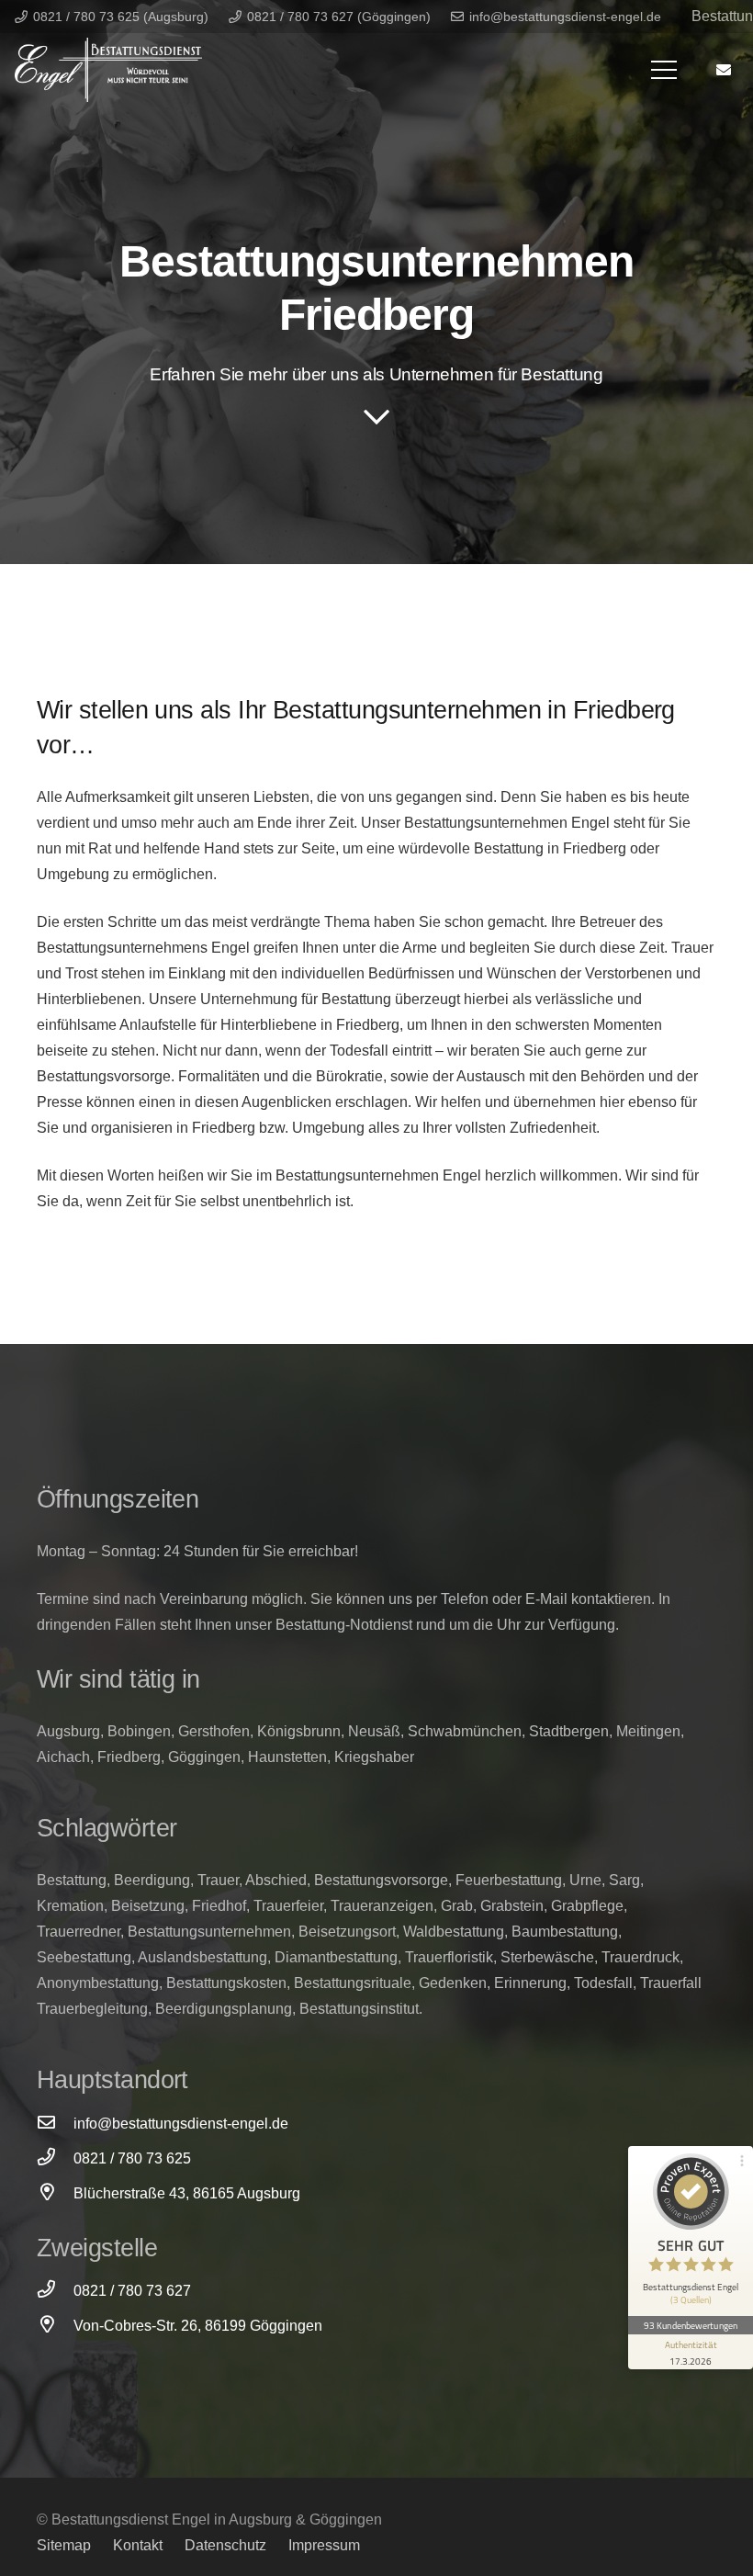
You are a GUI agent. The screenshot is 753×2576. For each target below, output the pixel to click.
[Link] (108, 70)
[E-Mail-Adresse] (724, 70)
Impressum (324, 2545)
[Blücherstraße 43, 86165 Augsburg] (55, 2194)
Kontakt (138, 2545)
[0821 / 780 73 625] (55, 2159)
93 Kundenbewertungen (691, 2325)
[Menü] (664, 70)
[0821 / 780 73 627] (55, 2291)
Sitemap (64, 2545)
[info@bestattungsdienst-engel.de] (55, 2124)
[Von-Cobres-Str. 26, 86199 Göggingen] (55, 2326)
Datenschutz (225, 2545)
